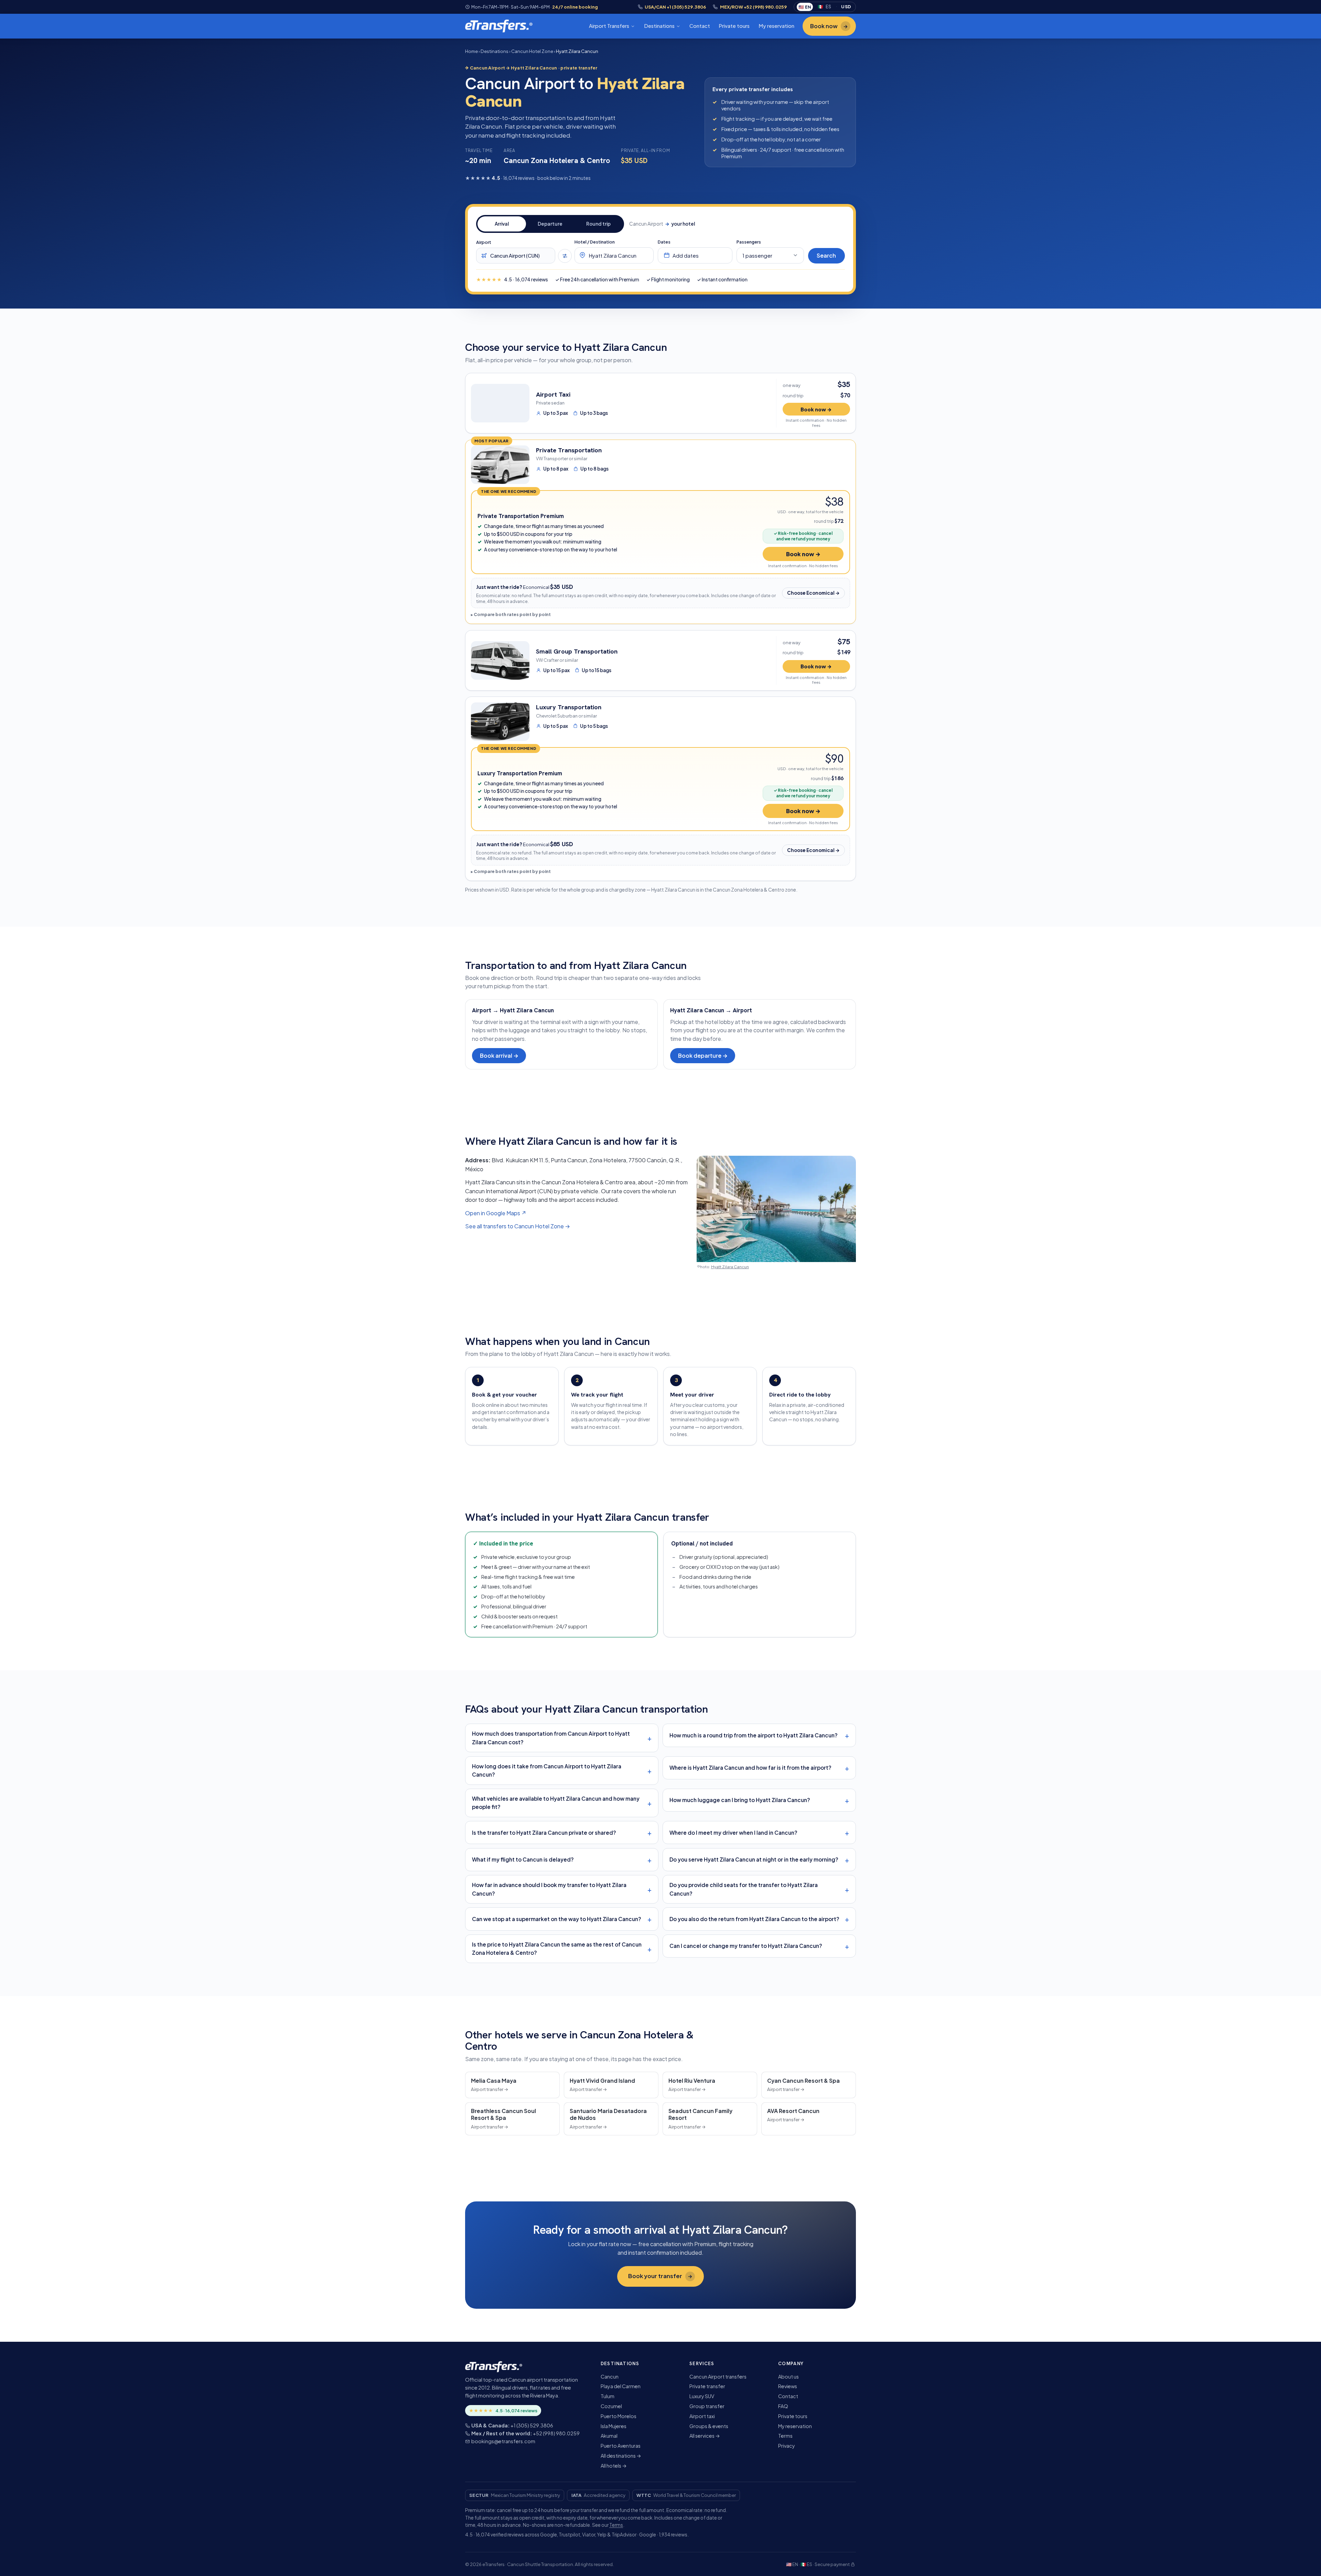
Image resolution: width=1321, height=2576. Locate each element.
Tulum (608, 2396)
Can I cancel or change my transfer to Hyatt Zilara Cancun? (746, 1946)
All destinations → (621, 2456)
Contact (700, 26)
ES (824, 7)
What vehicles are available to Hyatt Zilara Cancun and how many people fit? (556, 1803)
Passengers (749, 242)
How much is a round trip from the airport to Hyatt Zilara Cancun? (754, 1735)
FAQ (783, 2406)
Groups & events (709, 2426)
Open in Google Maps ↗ (496, 1213)
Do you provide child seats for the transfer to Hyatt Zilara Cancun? (744, 1889)
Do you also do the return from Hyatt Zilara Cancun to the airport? (754, 1919)
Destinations (659, 26)
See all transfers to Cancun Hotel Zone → (518, 1226)
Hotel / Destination (595, 242)
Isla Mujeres (614, 2426)
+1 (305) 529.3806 (532, 2425)
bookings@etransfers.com (503, 2441)
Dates (664, 242)
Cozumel (611, 2406)
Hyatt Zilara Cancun (730, 1267)
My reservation (776, 26)
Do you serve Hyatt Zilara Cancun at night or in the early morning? (754, 1859)
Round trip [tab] (598, 224)
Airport (484, 242)
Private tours (734, 26)
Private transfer (707, 2386)
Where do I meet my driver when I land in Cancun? (733, 1833)
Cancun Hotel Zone (532, 51)
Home (471, 51)
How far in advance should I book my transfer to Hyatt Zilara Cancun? (549, 1889)
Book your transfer (660, 2276)
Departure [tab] (550, 224)
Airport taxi (702, 2416)
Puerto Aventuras (621, 2446)
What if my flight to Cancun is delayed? (523, 1859)
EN (805, 7)
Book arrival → (499, 1055)
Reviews (788, 2386)
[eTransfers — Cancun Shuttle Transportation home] (499, 26)
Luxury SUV (702, 2396)
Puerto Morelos (619, 2416)
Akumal (609, 2436)
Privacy (787, 2446)
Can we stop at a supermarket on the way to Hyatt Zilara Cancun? (557, 1919)
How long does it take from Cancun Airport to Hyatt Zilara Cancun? (547, 1770)
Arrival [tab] (502, 224)
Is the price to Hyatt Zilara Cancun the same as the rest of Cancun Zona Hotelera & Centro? (557, 1949)
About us (788, 2376)
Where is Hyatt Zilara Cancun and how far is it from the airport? (750, 1767)
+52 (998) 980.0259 (556, 2433)
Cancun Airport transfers (718, 2376)
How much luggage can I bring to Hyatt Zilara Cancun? (740, 1800)
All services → (705, 2436)
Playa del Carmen (621, 2386)
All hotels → (614, 2466)
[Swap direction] (565, 256)
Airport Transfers (609, 26)
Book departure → (703, 1055)
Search (826, 255)
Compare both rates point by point (512, 614)
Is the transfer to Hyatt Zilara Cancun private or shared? (544, 1833)
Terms (785, 2436)
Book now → (816, 409)
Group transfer (707, 2406)
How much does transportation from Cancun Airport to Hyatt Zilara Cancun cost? (551, 1738)
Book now (829, 26)
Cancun (610, 2376)
